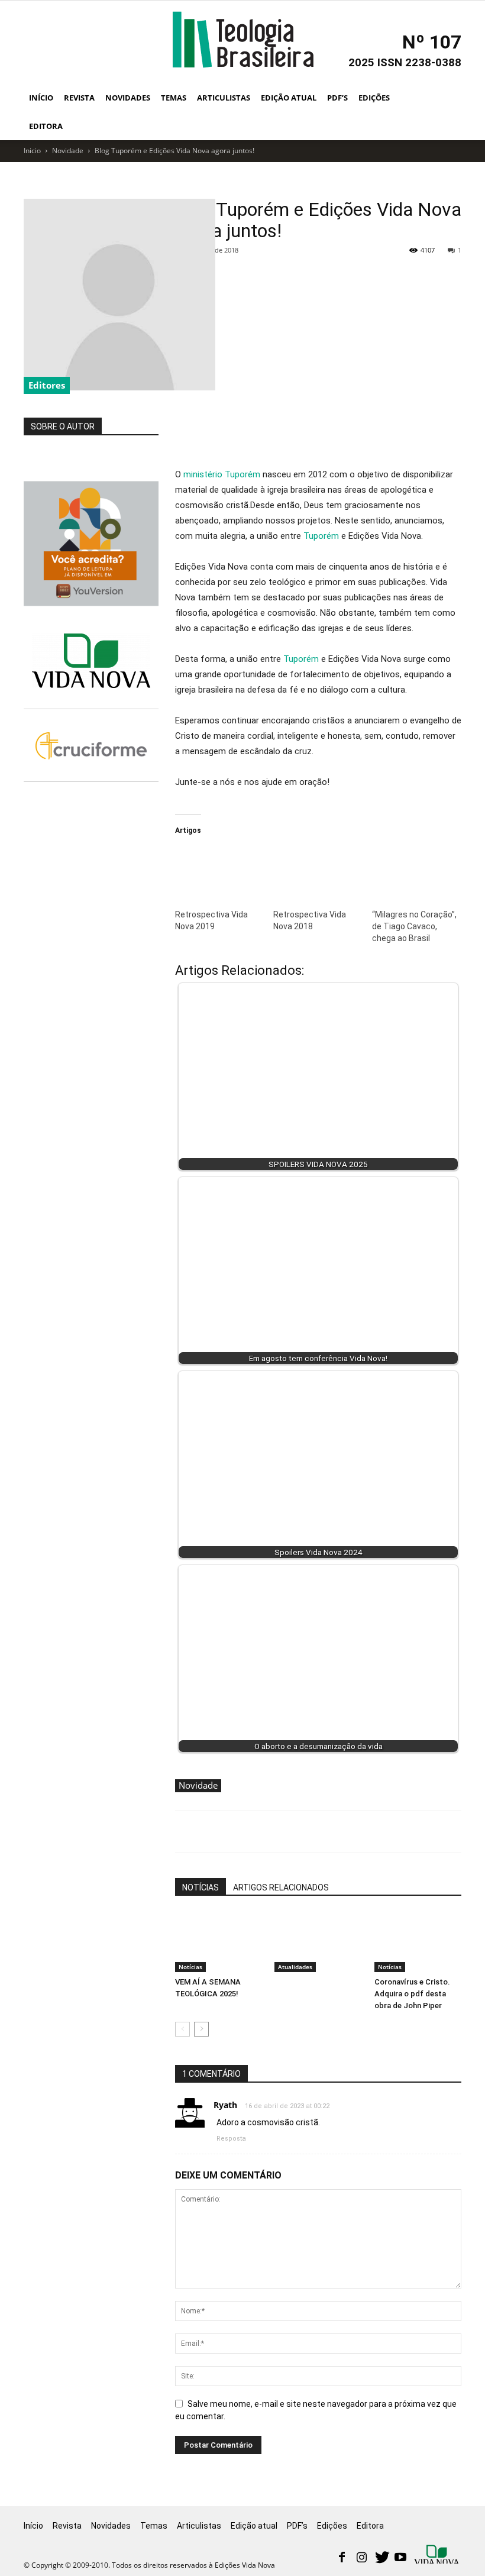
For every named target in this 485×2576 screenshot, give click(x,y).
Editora (46, 126)
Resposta (231, 2139)
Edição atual (289, 98)
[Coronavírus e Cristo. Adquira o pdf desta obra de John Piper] (418, 1942)
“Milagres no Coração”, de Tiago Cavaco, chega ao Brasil (414, 926)
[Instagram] (361, 2558)
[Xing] (438, 2555)
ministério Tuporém (222, 474)
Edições (374, 98)
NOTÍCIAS (201, 1887)
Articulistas (224, 98)
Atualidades (295, 1967)
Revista (79, 98)
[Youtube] (400, 2558)
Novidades (128, 98)
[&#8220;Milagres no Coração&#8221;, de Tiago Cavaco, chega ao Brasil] (415, 871)
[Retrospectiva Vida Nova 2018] (316, 871)
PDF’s (337, 98)
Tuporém (321, 536)
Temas (174, 98)
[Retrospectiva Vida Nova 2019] (218, 871)
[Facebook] (342, 2558)
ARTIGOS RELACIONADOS (281, 1887)
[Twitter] (381, 2558)
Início (41, 98)
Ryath (225, 2105)
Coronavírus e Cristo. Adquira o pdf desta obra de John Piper (412, 1994)
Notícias (190, 1967)
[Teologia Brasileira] (243, 40)
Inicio (32, 151)
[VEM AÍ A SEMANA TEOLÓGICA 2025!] (219, 1942)
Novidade (68, 151)
